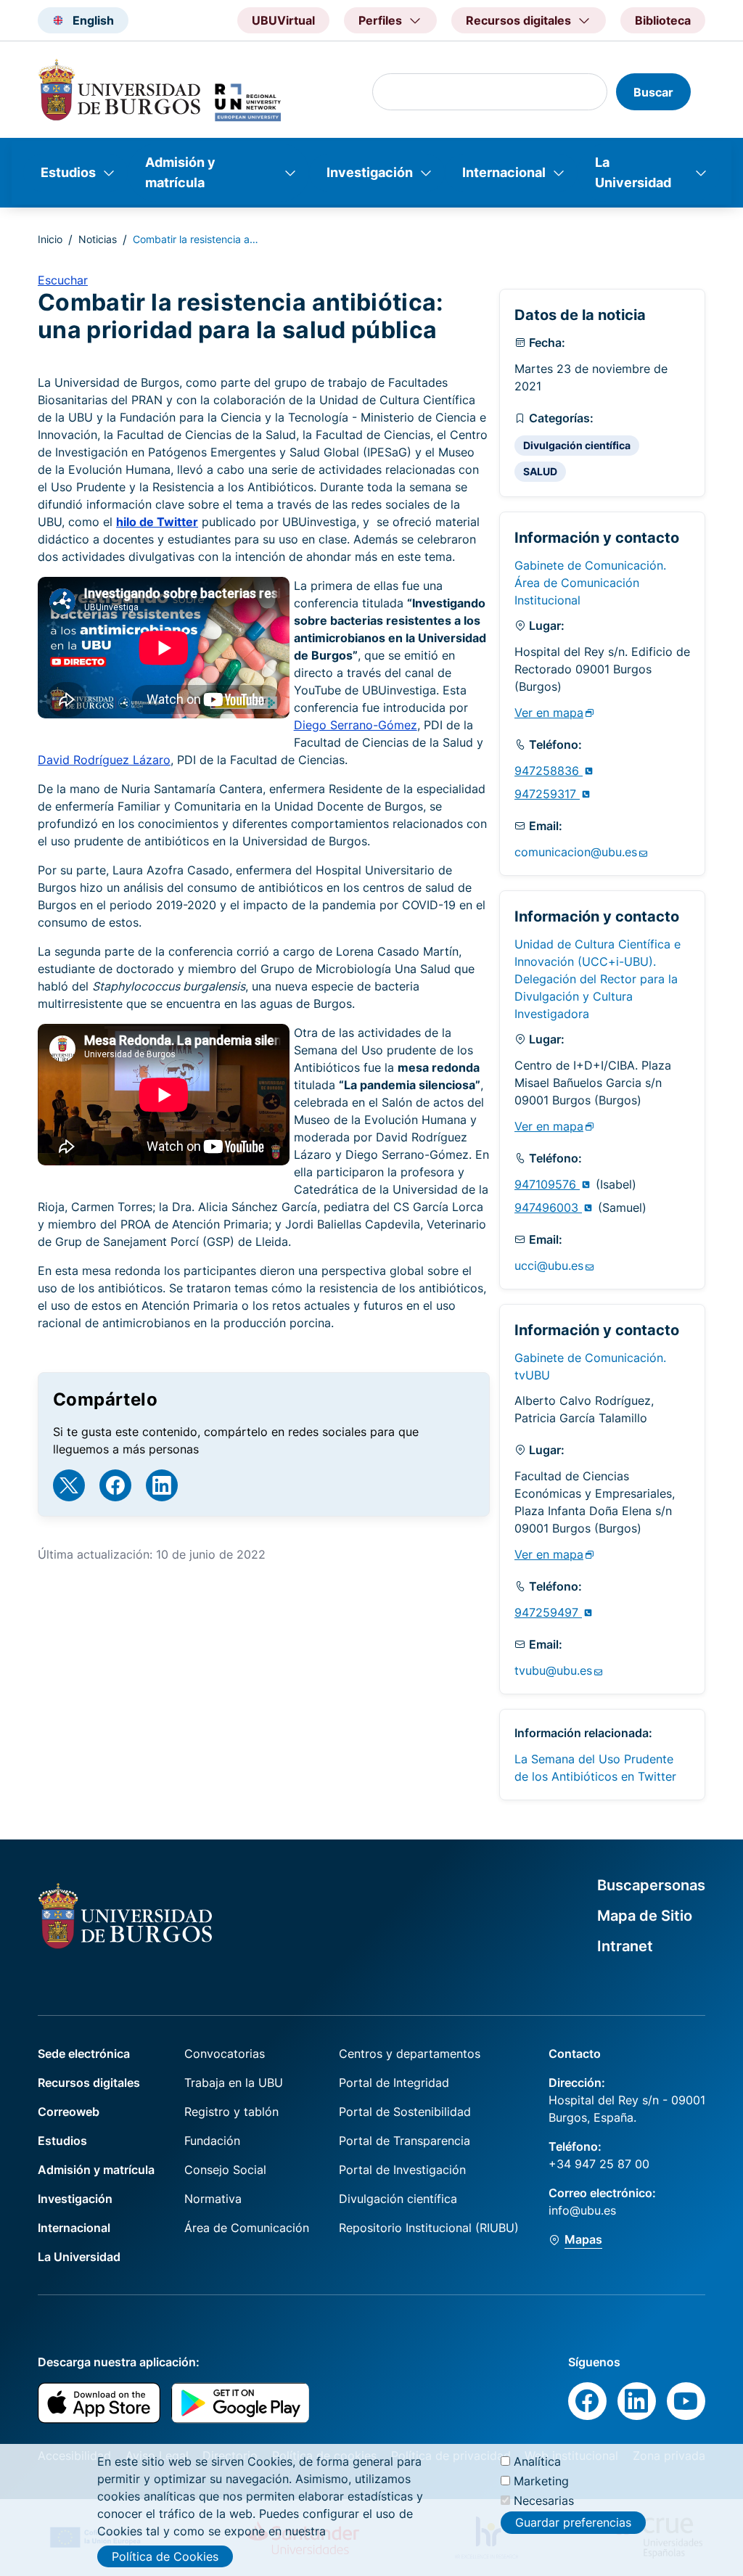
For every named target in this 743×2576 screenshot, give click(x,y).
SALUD (540, 471)
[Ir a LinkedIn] (162, 1485)
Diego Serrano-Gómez (356, 725)
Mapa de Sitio (645, 1916)
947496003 (548, 1207)
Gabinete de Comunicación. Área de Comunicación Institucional (590, 583)
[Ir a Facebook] (115, 1485)
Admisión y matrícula (180, 172)
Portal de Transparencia (405, 2141)
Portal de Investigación (402, 2170)
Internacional (504, 172)
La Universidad (633, 172)
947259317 (547, 794)
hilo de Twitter (157, 522)
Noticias (98, 239)
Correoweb (69, 2112)
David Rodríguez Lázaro (104, 760)
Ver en (549, 713)
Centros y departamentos (410, 2054)
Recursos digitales (89, 2083)
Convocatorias (225, 2054)
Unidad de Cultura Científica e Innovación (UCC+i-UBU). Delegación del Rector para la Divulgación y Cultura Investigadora (598, 979)
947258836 (549, 771)
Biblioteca (663, 20)
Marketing (541, 2481)
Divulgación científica (577, 445)
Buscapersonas (651, 1885)
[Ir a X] (69, 1485)
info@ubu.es (582, 2210)
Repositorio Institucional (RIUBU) (429, 2228)
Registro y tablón (231, 2112)
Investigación (370, 172)
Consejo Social (225, 2170)
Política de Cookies (165, 2556)
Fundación (212, 2141)
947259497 (548, 1612)
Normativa (213, 2199)
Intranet (625, 1946)
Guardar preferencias (573, 2522)
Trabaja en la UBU (234, 2083)
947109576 (547, 1184)
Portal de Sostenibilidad (405, 2112)
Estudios (68, 172)
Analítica (537, 2461)
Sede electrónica (84, 2054)
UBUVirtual (283, 20)
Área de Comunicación (247, 2228)
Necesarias (544, 2501)
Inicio (50, 239)
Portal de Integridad (394, 2083)
